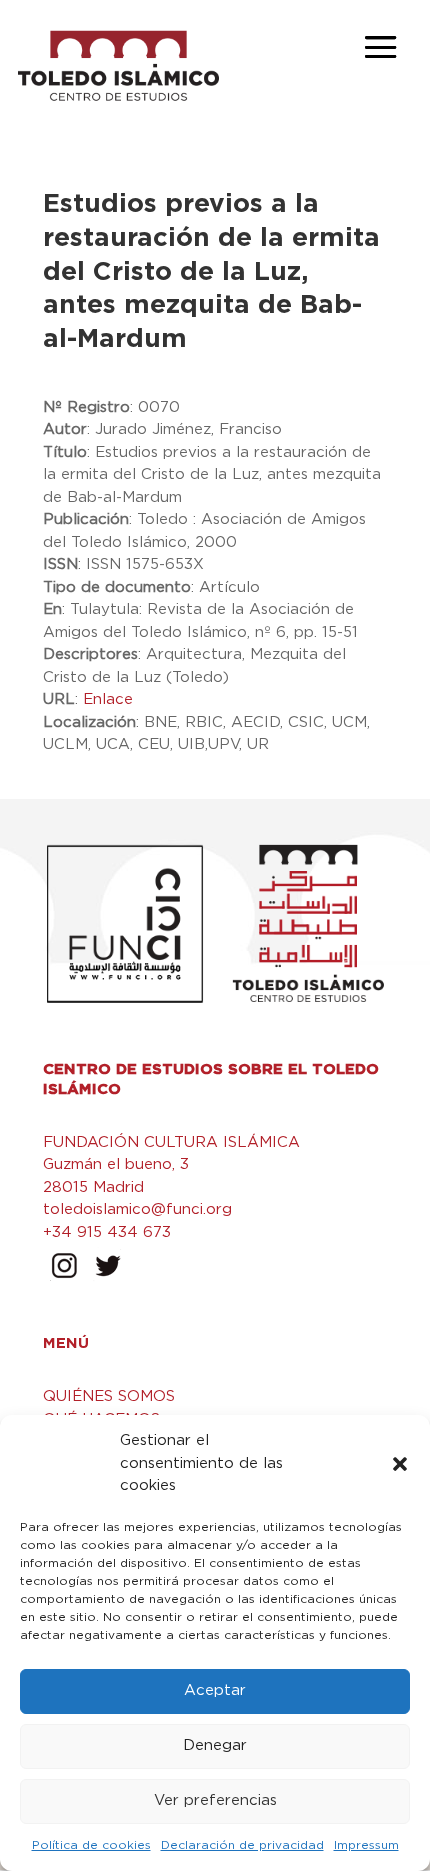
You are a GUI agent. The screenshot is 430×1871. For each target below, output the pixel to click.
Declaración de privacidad (242, 1845)
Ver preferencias (215, 1800)
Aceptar (215, 1690)
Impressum (366, 1845)
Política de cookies (91, 1845)
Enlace (108, 699)
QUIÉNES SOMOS (109, 1396)
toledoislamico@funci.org (137, 1209)
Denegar (215, 1745)
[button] (400, 1464)
